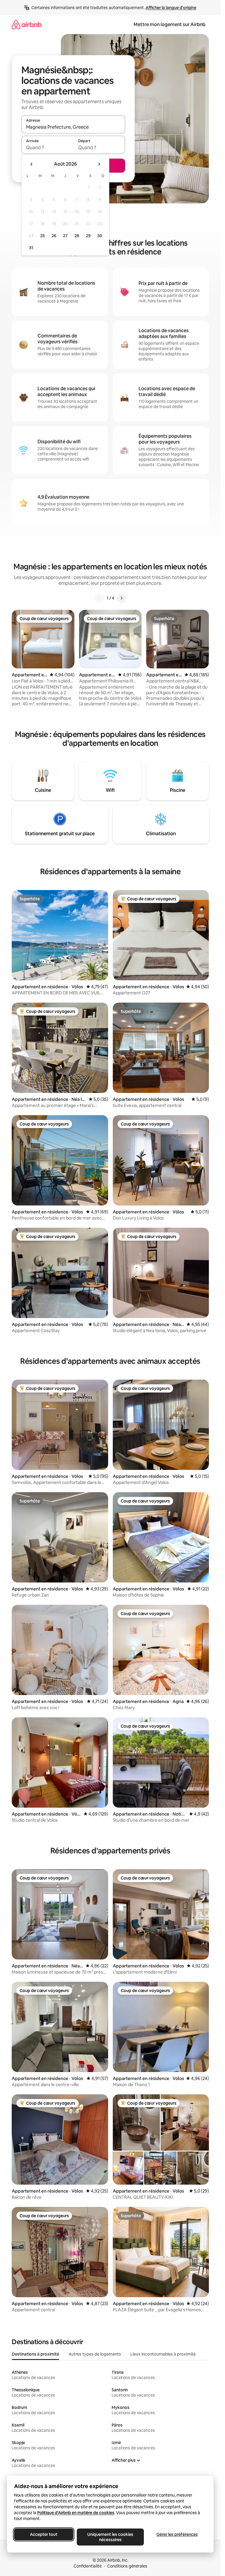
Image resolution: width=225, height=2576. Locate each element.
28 (77, 236)
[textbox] (47, 147)
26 (54, 236)
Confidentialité (88, 2566)
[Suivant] (121, 598)
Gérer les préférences (177, 2534)
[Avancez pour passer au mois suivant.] (99, 164)
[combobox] (73, 127)
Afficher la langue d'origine (171, 8)
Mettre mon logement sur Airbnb (169, 24)
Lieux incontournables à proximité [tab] (163, 2354)
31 (31, 248)
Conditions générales (127, 2566)
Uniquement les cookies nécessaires (110, 2537)
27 (65, 236)
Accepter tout (44, 2534)
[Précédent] (100, 598)
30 (100, 236)
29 (88, 236)
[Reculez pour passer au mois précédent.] (32, 164)
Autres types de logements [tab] (95, 2354)
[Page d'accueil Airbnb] (27, 24)
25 (42, 236)
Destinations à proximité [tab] (35, 2354)
